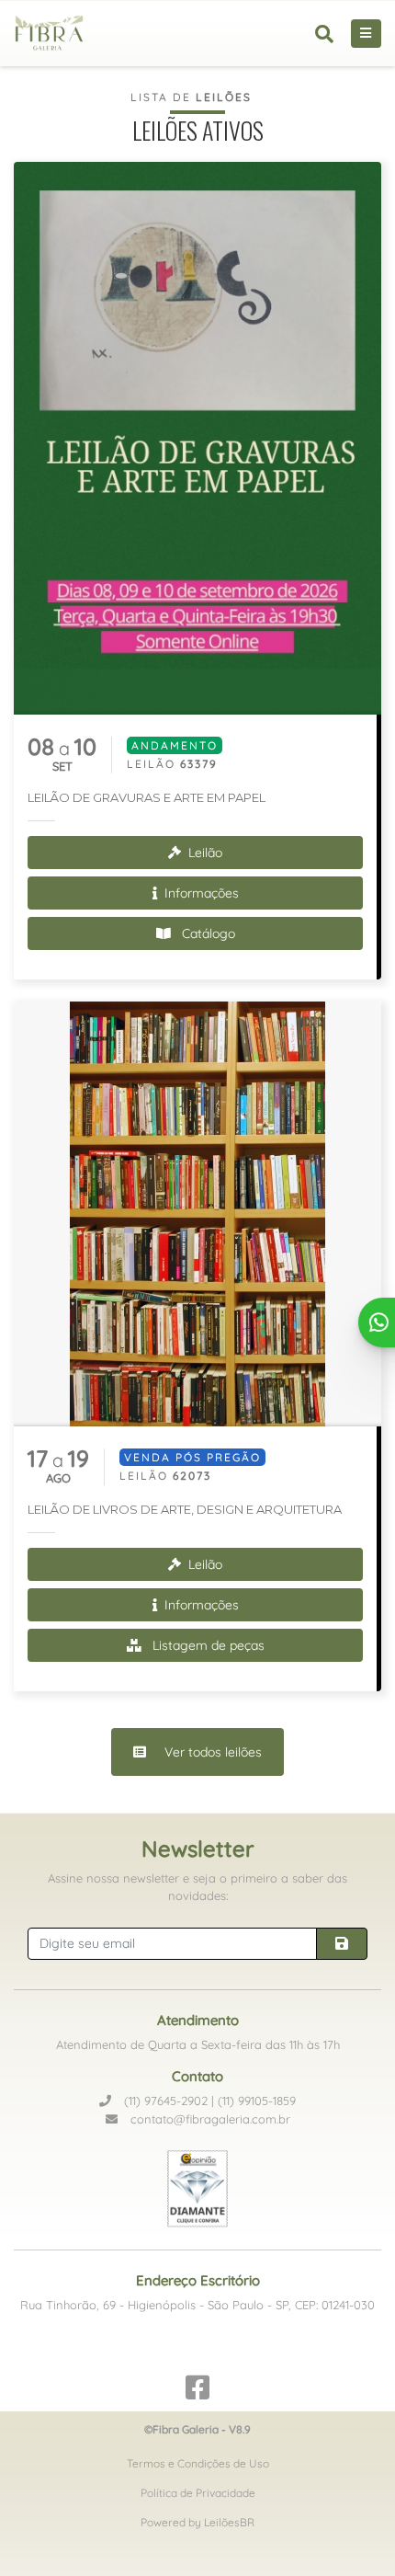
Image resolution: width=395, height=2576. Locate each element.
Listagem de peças (207, 1645)
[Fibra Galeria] (56, 34)
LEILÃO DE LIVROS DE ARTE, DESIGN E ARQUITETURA (185, 1509)
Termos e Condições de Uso (198, 2463)
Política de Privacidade (198, 2493)
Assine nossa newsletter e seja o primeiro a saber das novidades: (197, 1887)
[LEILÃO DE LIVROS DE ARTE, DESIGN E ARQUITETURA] (197, 1214)
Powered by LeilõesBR (197, 2522)
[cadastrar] (342, 1944)
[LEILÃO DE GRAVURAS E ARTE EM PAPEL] (197, 438)
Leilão (203, 853)
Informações (200, 893)
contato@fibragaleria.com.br (209, 2119)
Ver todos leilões (211, 1752)
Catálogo (207, 933)
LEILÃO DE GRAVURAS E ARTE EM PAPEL (147, 797)
